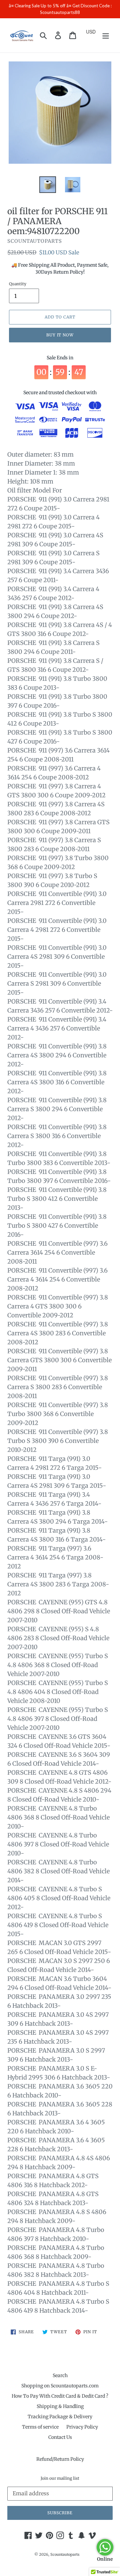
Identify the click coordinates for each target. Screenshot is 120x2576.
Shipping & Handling (60, 2406)
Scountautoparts (65, 2554)
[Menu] (106, 35)
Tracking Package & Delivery (60, 2417)
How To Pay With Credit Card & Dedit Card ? (60, 2396)
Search (60, 2375)
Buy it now (60, 335)
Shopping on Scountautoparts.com (60, 2386)
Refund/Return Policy (60, 2459)
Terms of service (40, 2427)
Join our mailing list (60, 2478)
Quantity (18, 284)
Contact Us (60, 2437)
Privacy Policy (82, 2427)
